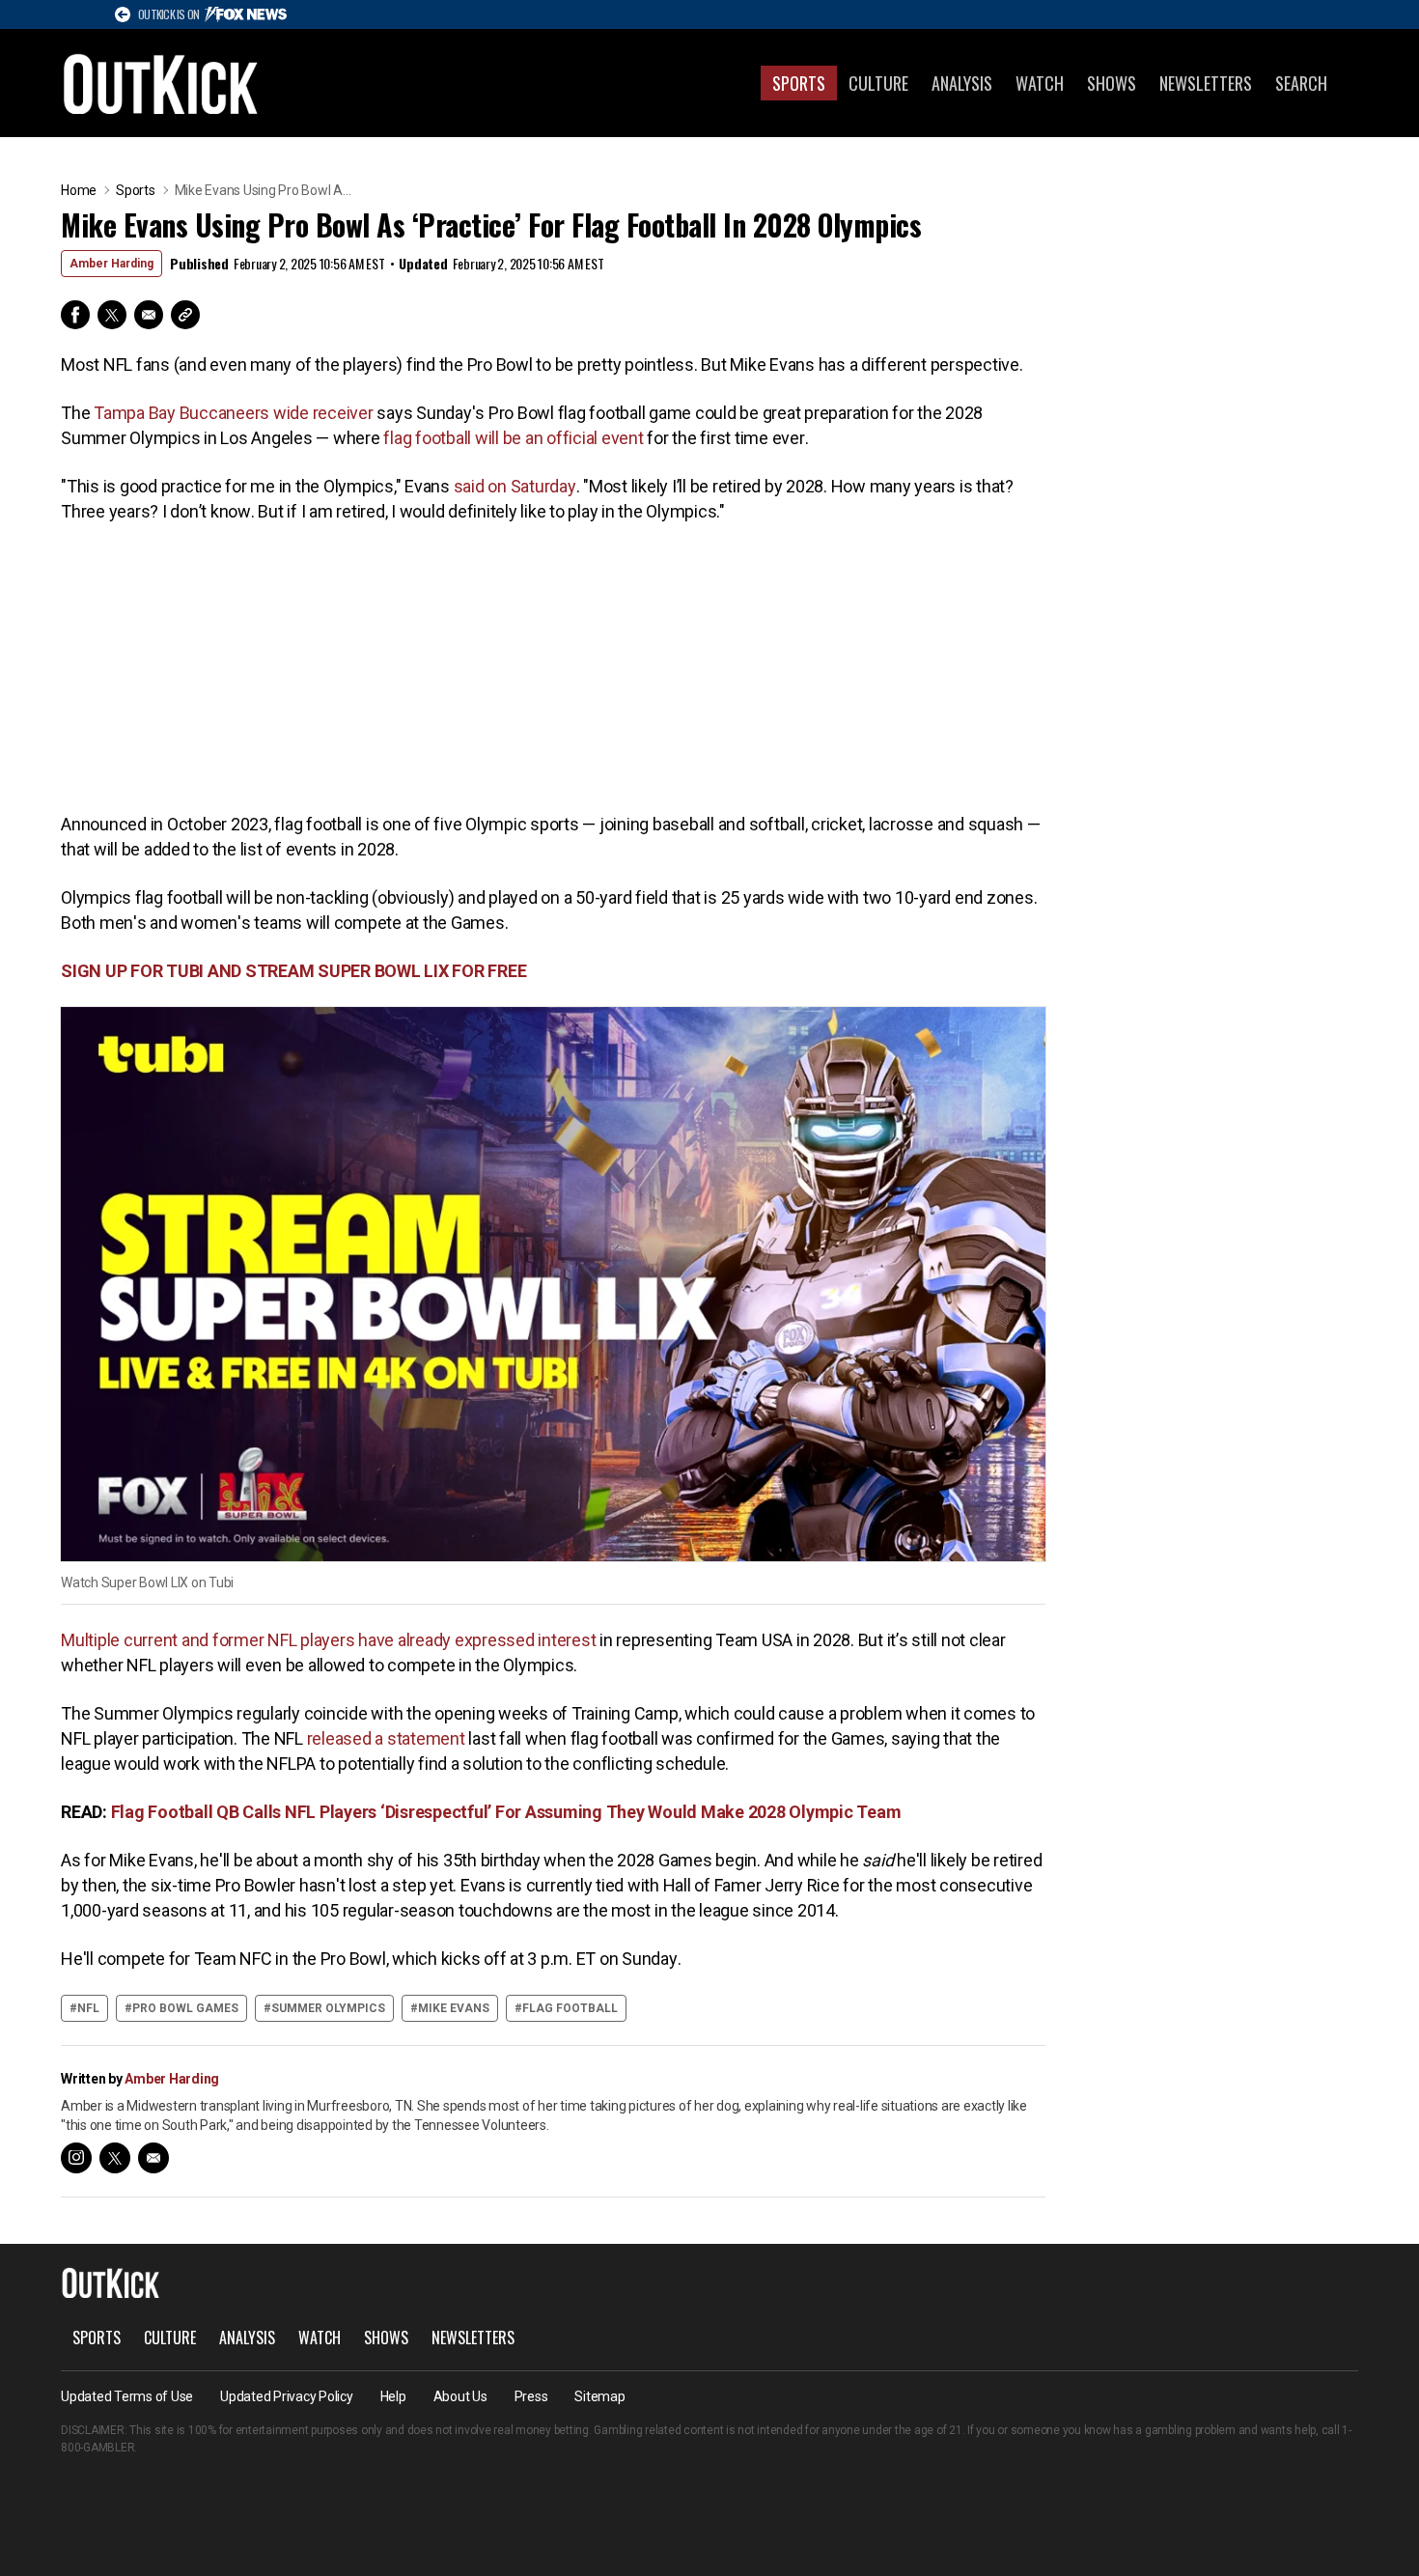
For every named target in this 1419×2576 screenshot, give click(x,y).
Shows (1112, 83)
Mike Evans (454, 2008)
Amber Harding (111, 264)
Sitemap (599, 2396)
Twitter (112, 315)
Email (149, 315)
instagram (76, 2158)
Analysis (962, 83)
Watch (1040, 83)
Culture (878, 83)
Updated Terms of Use (127, 2396)
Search (1301, 83)
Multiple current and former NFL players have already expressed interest (328, 1640)
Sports (799, 83)
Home (79, 190)
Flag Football (570, 2008)
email (153, 2158)
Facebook (75, 315)
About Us (460, 2396)
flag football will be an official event (513, 438)
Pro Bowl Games (185, 2008)
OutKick (161, 83)
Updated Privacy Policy (287, 2396)
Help (393, 2396)
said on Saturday (515, 486)
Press (531, 2396)
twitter (115, 2158)
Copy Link (185, 315)
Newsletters (1206, 83)
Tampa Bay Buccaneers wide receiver (234, 413)
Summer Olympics (328, 2008)
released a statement (386, 1738)
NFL (88, 2008)
